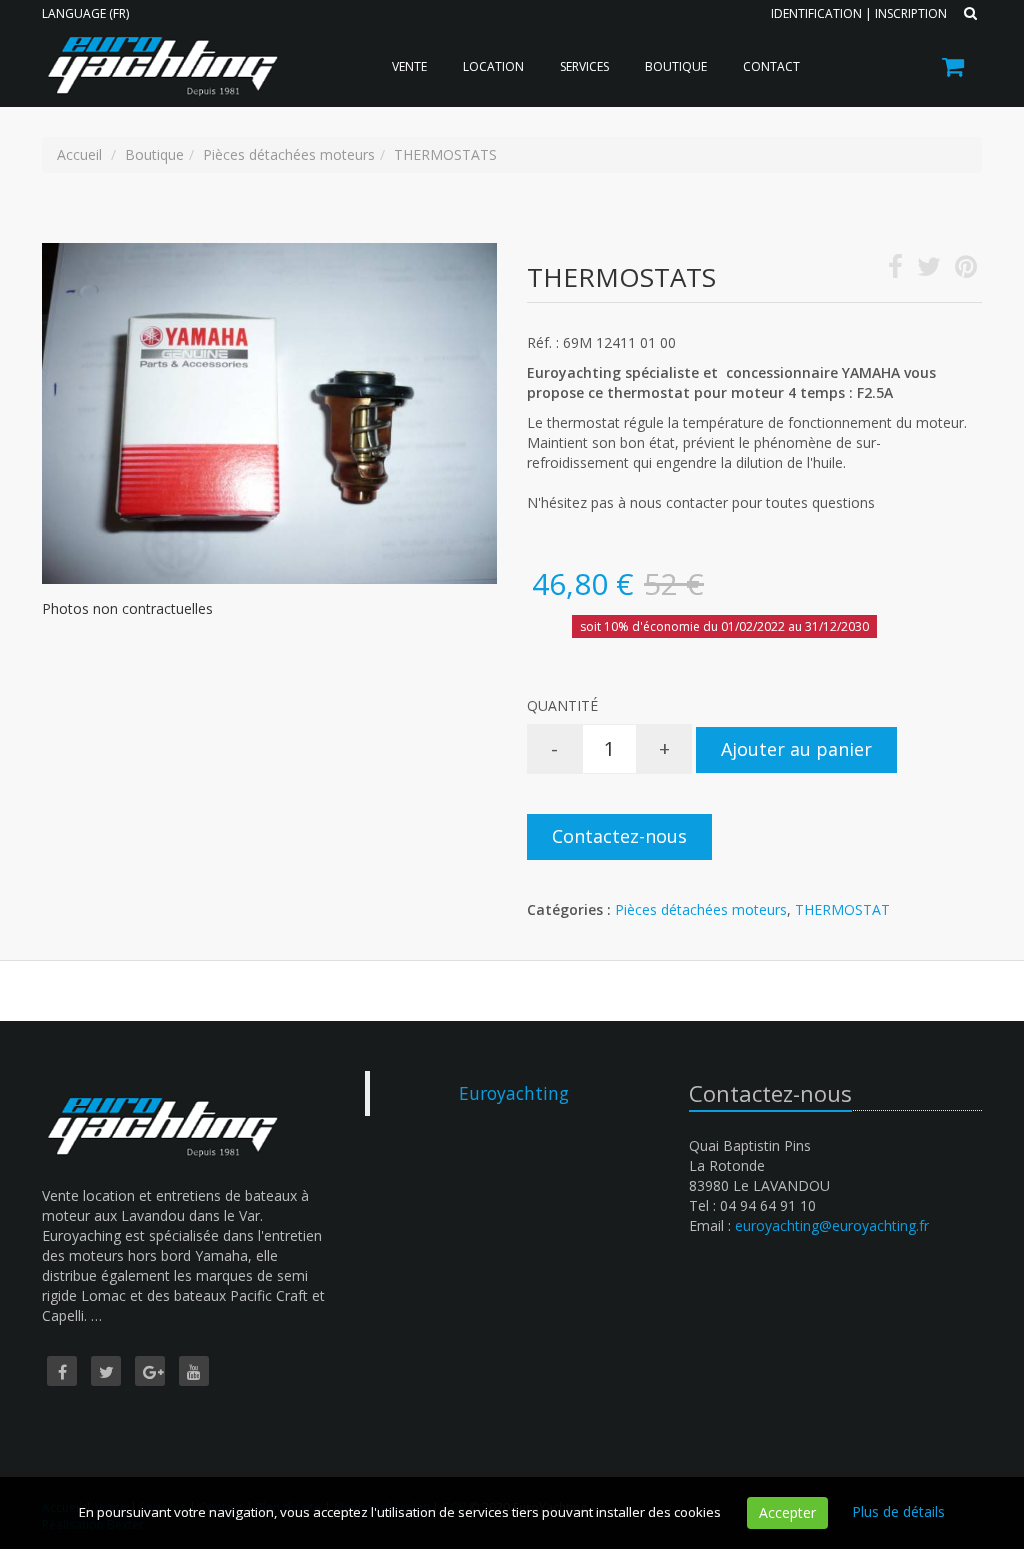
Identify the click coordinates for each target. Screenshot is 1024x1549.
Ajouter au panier (796, 749)
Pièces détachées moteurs (701, 909)
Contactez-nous (619, 836)
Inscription (911, 13)
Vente (409, 66)
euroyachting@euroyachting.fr (832, 1225)
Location (493, 66)
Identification (816, 13)
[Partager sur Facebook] (895, 270)
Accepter (787, 1512)
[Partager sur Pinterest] (966, 270)
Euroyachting (514, 1093)
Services (584, 66)
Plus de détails (898, 1511)
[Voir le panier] (954, 69)
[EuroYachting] (159, 52)
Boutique (676, 66)
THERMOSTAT (842, 909)
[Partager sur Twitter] (929, 270)
